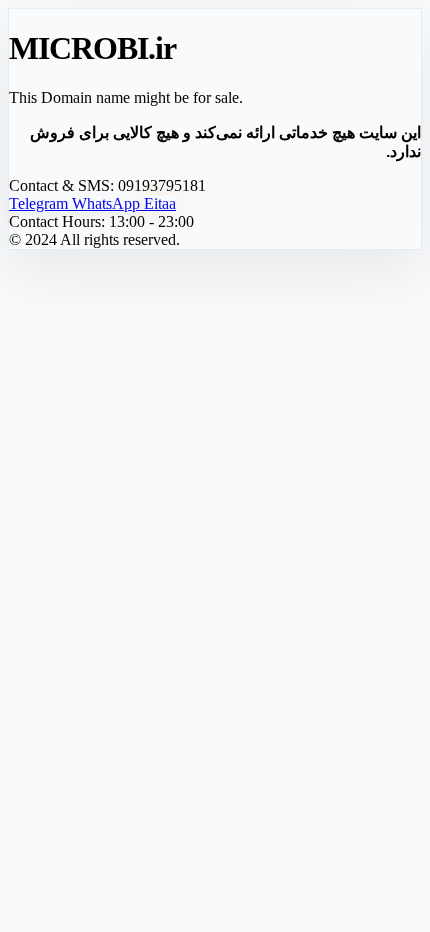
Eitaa (160, 203)
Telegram (40, 203)
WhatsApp (108, 203)
